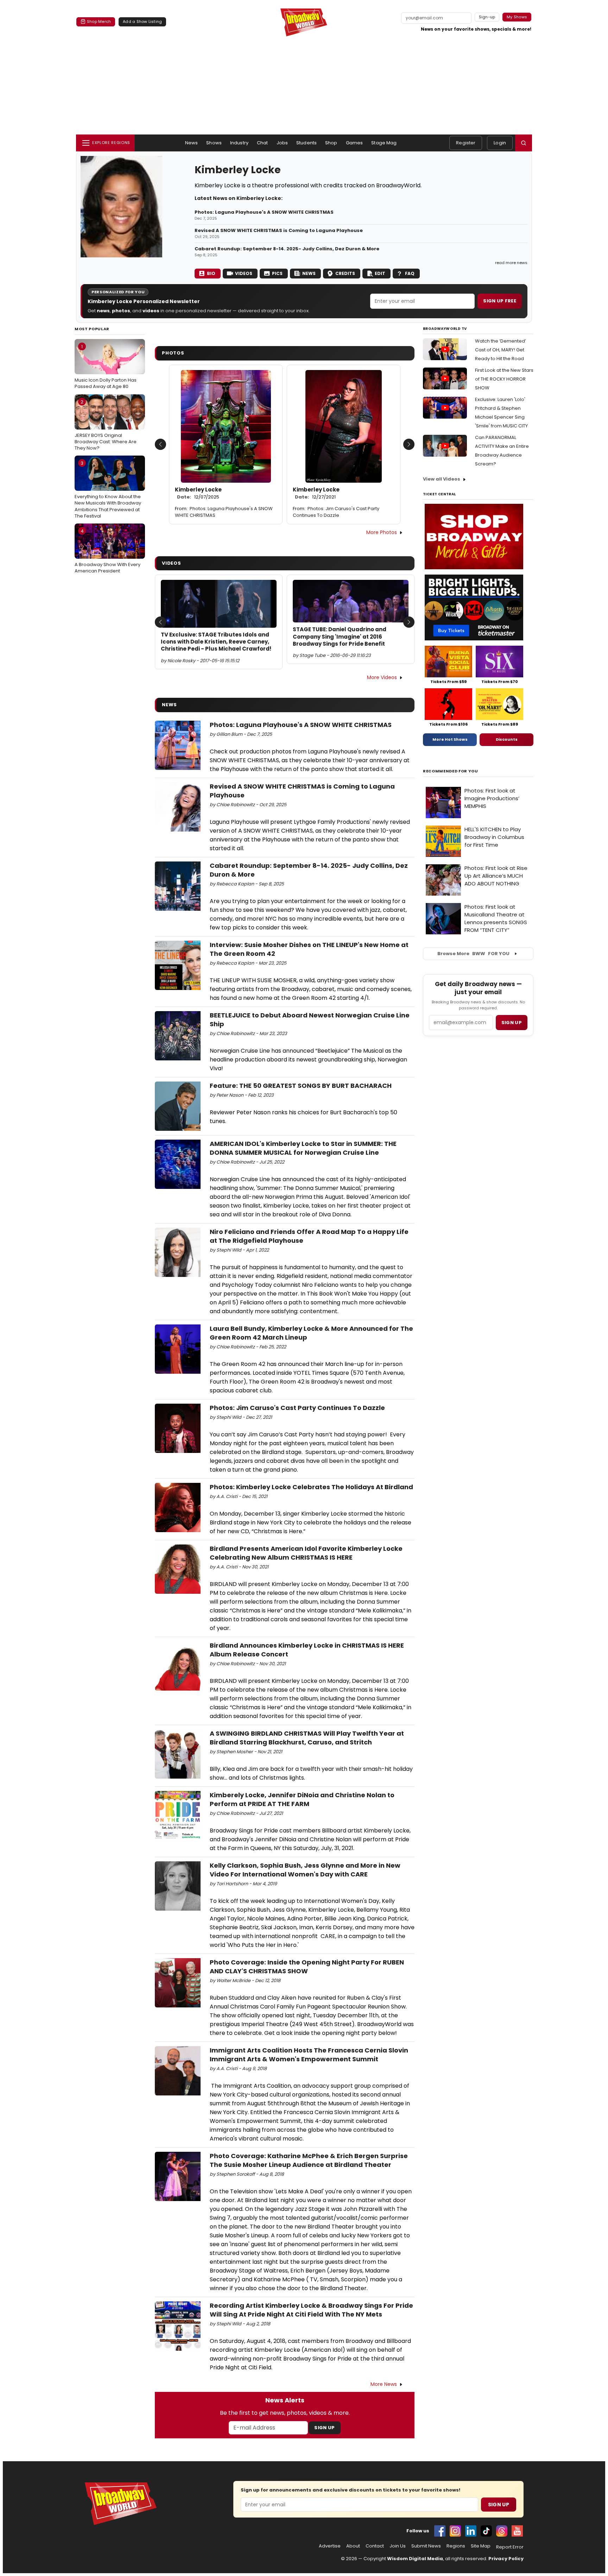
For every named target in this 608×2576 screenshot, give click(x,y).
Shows (214, 143)
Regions (456, 2546)
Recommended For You (451, 771)
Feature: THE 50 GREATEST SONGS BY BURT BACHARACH (301, 1086)
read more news (511, 263)
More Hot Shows (450, 739)
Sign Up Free (500, 301)
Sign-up (487, 17)
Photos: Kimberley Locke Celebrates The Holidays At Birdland (311, 1487)
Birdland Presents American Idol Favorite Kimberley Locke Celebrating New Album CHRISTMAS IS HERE (306, 1553)
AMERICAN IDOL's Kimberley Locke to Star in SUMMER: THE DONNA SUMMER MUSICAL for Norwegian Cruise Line (303, 1148)
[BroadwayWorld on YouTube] (517, 2531)
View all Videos (442, 479)
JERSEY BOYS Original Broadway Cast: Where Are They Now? (106, 425)
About (353, 2546)
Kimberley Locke (198, 493)
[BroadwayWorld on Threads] (502, 2531)
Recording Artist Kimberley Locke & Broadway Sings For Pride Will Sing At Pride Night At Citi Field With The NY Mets (311, 2310)
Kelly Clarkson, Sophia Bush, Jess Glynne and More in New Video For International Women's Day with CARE (305, 1870)
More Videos (382, 677)
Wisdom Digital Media (415, 2559)
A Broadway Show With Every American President (107, 551)
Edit (380, 273)
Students (306, 143)
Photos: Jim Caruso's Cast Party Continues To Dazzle (336, 512)
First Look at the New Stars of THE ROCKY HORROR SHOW (504, 379)
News (192, 143)
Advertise (330, 2546)
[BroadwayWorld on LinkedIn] (471, 2531)
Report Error (510, 2547)
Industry (239, 143)
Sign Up (324, 2428)
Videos (244, 273)
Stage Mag (384, 143)
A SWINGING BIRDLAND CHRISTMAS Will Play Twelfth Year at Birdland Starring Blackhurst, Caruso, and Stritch (307, 1738)
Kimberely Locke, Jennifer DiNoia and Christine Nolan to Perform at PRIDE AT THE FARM (302, 1799)
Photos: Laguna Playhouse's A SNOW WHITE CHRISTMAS (264, 212)
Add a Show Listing (142, 21)
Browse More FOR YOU (473, 954)
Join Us (398, 2546)
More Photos (382, 532)
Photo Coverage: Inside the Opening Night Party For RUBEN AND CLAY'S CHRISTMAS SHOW (307, 1967)
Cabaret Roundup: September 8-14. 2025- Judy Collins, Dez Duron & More (287, 249)
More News (384, 2384)
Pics (277, 273)
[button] (524, 143)
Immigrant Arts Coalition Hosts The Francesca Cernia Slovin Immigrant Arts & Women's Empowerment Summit (309, 2055)
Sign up (512, 1023)
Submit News (426, 2546)
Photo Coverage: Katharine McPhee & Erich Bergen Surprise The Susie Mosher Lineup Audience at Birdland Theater (309, 2160)
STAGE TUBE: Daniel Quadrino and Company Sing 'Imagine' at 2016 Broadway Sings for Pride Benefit (340, 637)
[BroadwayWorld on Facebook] (440, 2531)
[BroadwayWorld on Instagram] (455, 2531)
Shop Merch (99, 21)
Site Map (481, 2546)
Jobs (282, 143)
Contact (375, 2546)
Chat (262, 143)
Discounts (507, 739)
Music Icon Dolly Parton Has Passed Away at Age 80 (106, 366)
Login (500, 143)
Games (354, 143)
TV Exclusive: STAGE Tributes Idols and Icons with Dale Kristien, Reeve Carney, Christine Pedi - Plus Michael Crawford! (216, 642)
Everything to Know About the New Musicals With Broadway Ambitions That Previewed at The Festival (108, 490)
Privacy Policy (506, 2559)
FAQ (410, 273)
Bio (211, 273)
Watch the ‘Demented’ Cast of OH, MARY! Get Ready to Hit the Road (501, 350)
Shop (331, 143)
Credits (345, 273)
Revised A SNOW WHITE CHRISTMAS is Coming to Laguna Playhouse (279, 231)
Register (466, 143)
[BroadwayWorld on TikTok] (486, 2531)
